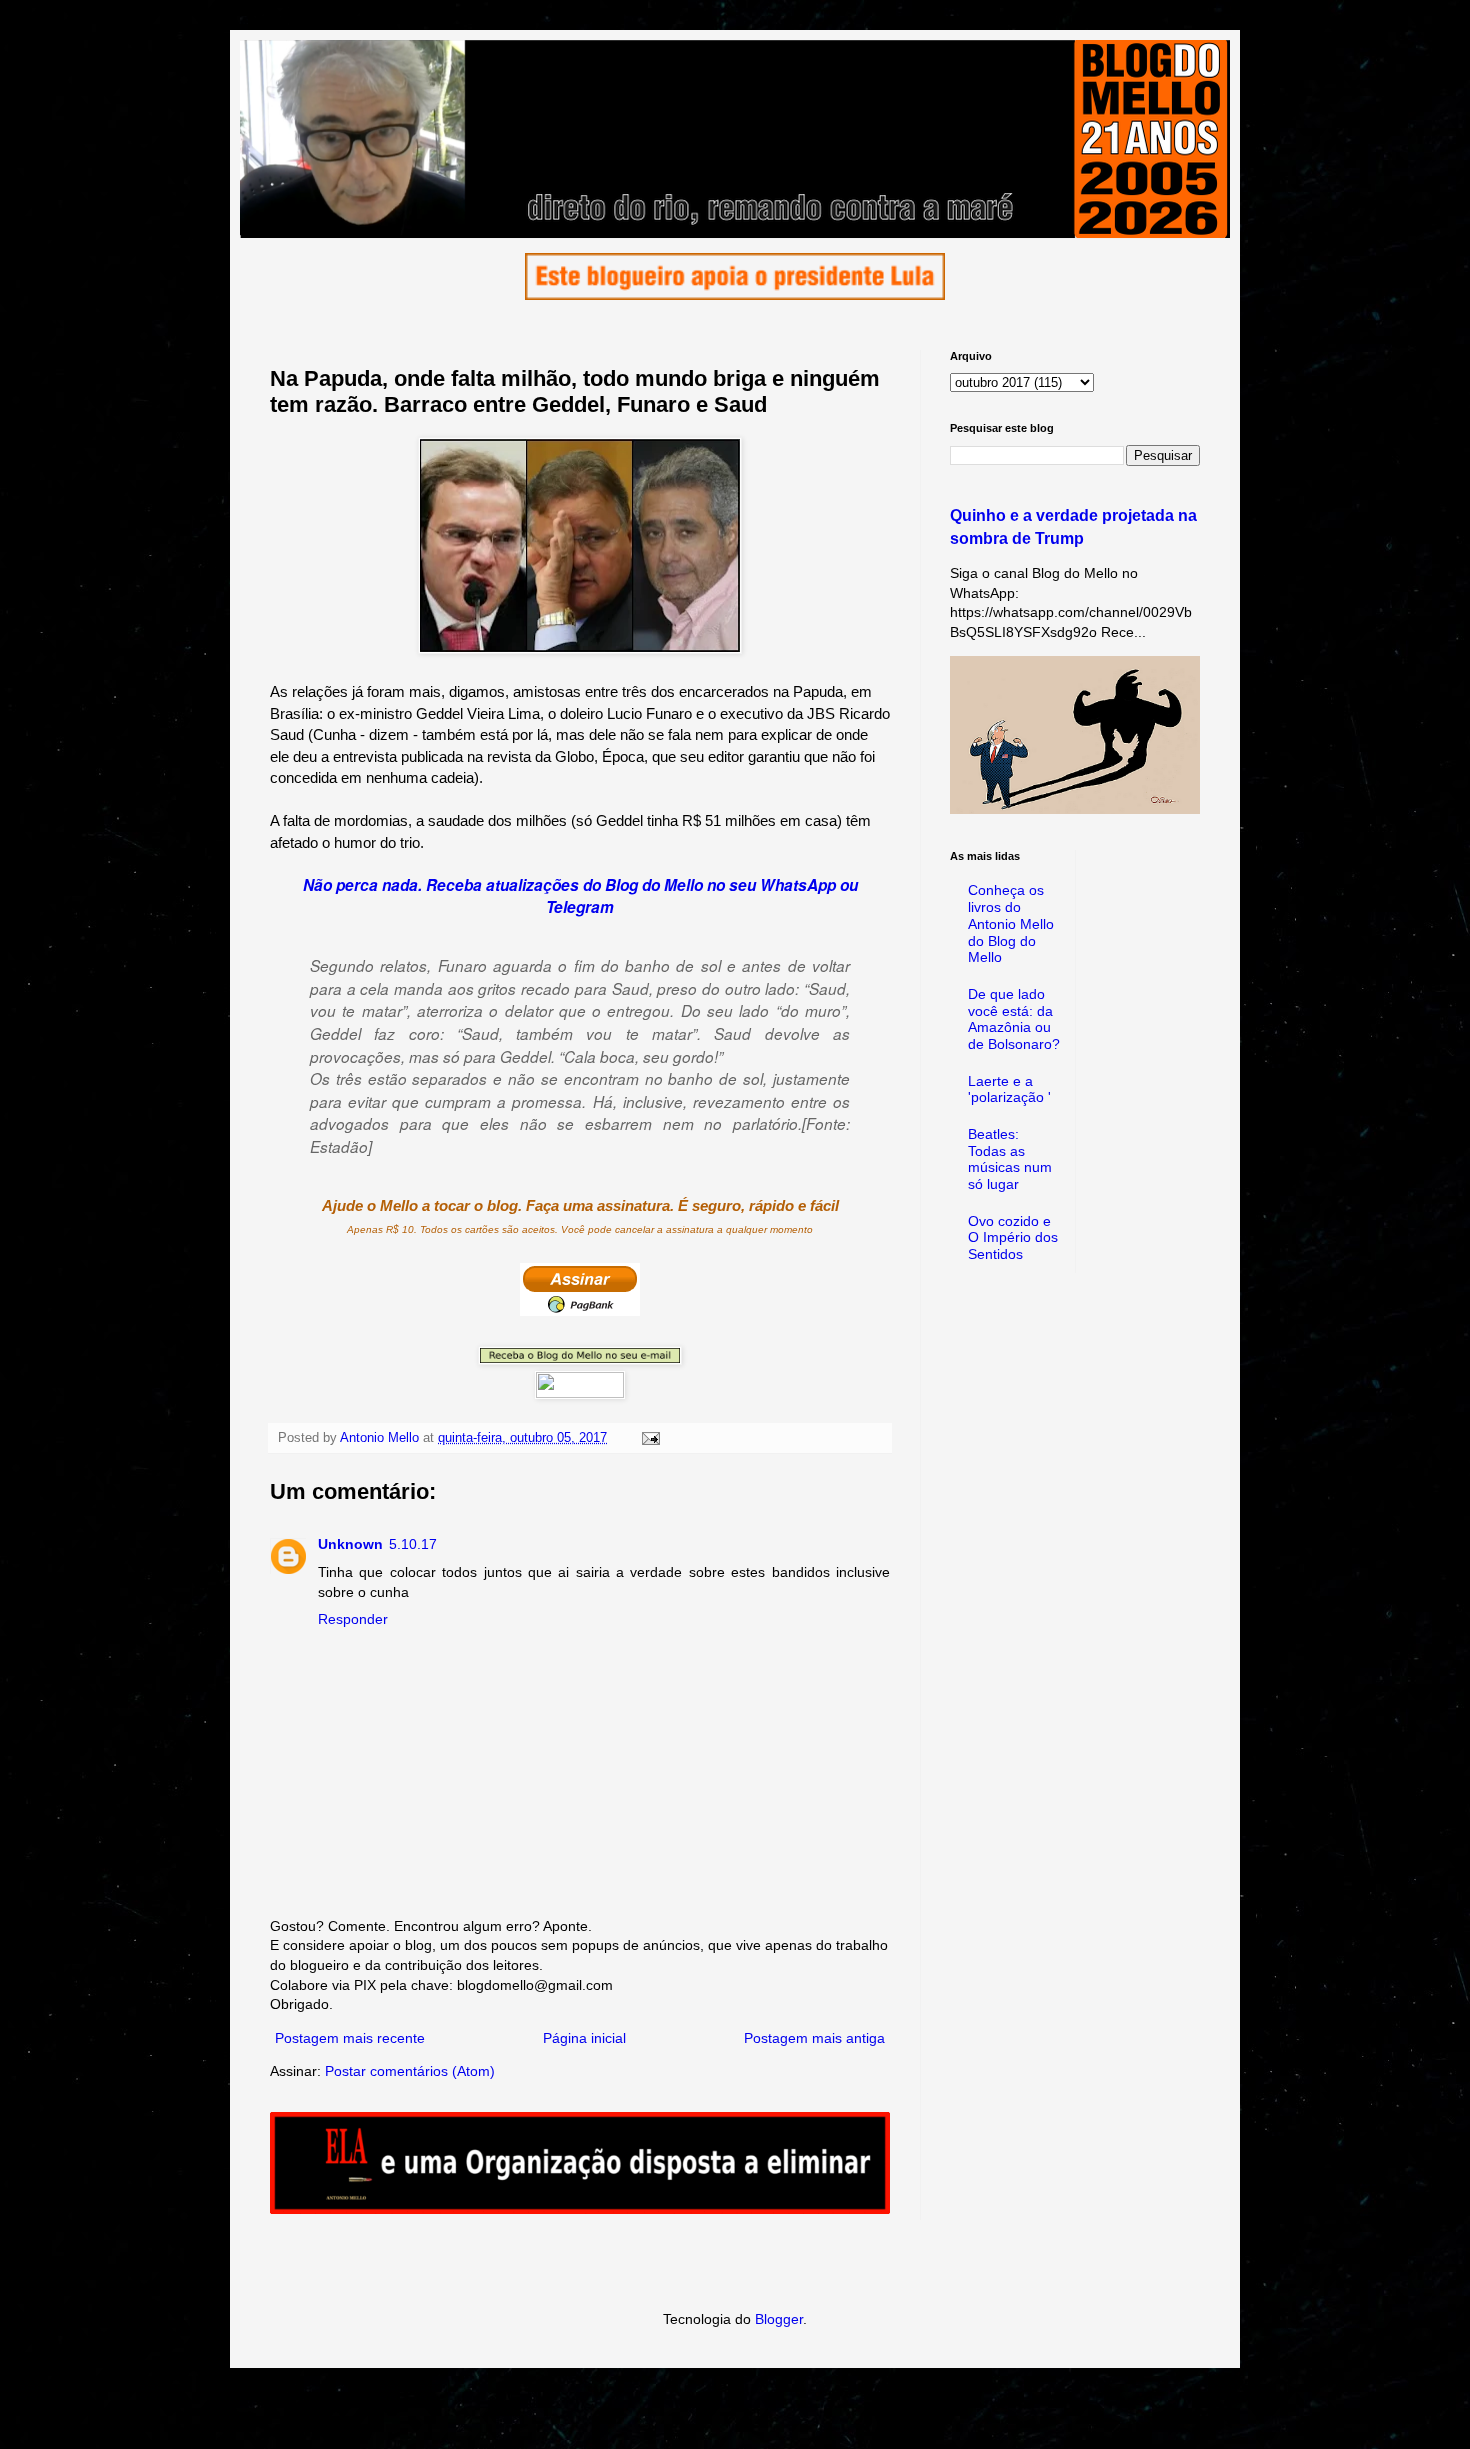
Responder (353, 1619)
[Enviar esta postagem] (650, 1438)
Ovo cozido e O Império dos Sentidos (1013, 1238)
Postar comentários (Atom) (410, 2071)
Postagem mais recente (350, 2038)
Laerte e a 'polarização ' (1009, 1089)
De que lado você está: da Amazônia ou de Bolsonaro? (1014, 1019)
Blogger (779, 2319)
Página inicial (584, 2038)
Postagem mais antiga (814, 2038)
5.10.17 (413, 1544)
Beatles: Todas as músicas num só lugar (1010, 1159)
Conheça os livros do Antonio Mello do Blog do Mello (1011, 923)
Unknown (350, 1544)
